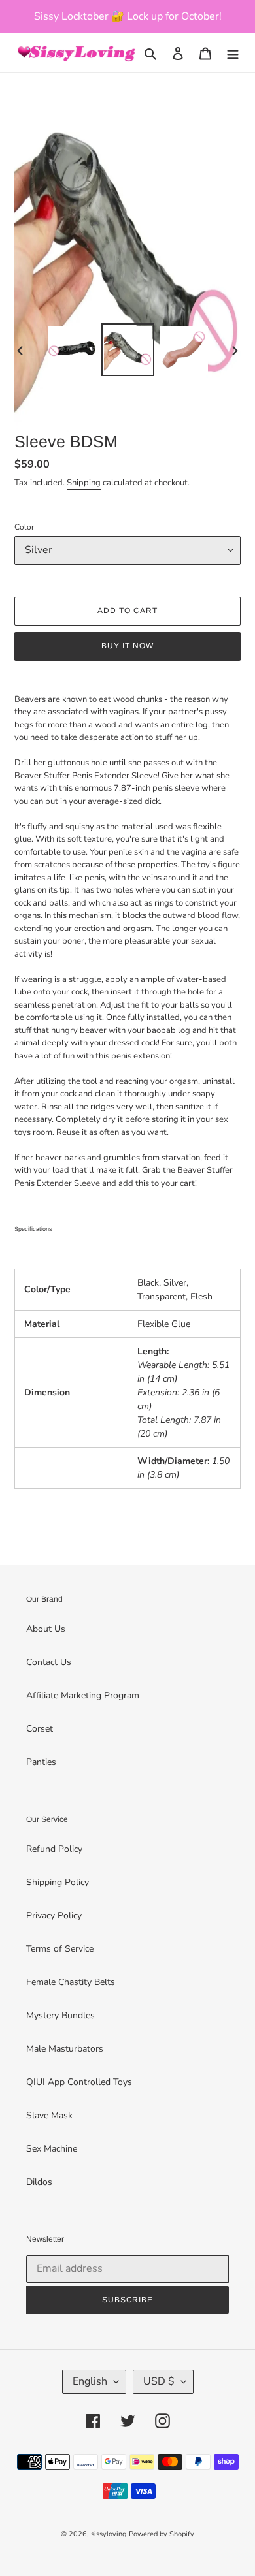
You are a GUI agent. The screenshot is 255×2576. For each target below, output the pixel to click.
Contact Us (49, 1662)
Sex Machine (52, 2149)
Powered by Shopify (161, 2534)
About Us (46, 1629)
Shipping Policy (58, 1882)
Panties (41, 1762)
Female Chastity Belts (71, 1982)
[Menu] (233, 53)
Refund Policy (54, 1849)
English (90, 2381)
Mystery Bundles (60, 2015)
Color (24, 527)
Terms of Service (60, 1949)
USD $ (159, 2381)
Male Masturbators (65, 2049)
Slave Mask (49, 2115)
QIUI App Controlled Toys (79, 2082)
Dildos (39, 2182)
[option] (72, 350)
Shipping (84, 483)
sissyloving (109, 2534)
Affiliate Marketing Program (83, 1695)
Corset (40, 1729)
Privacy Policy (54, 1916)
